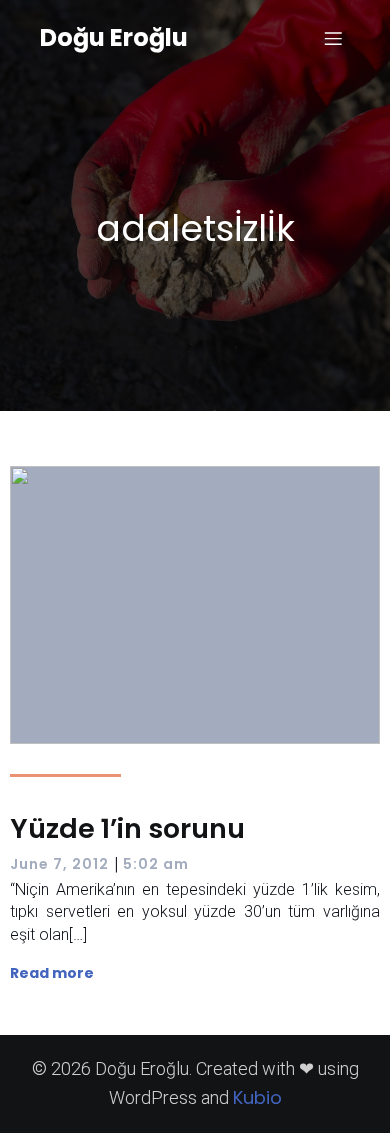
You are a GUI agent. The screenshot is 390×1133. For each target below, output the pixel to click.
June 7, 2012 (59, 864)
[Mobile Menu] (333, 38)
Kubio (257, 1097)
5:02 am (156, 864)
